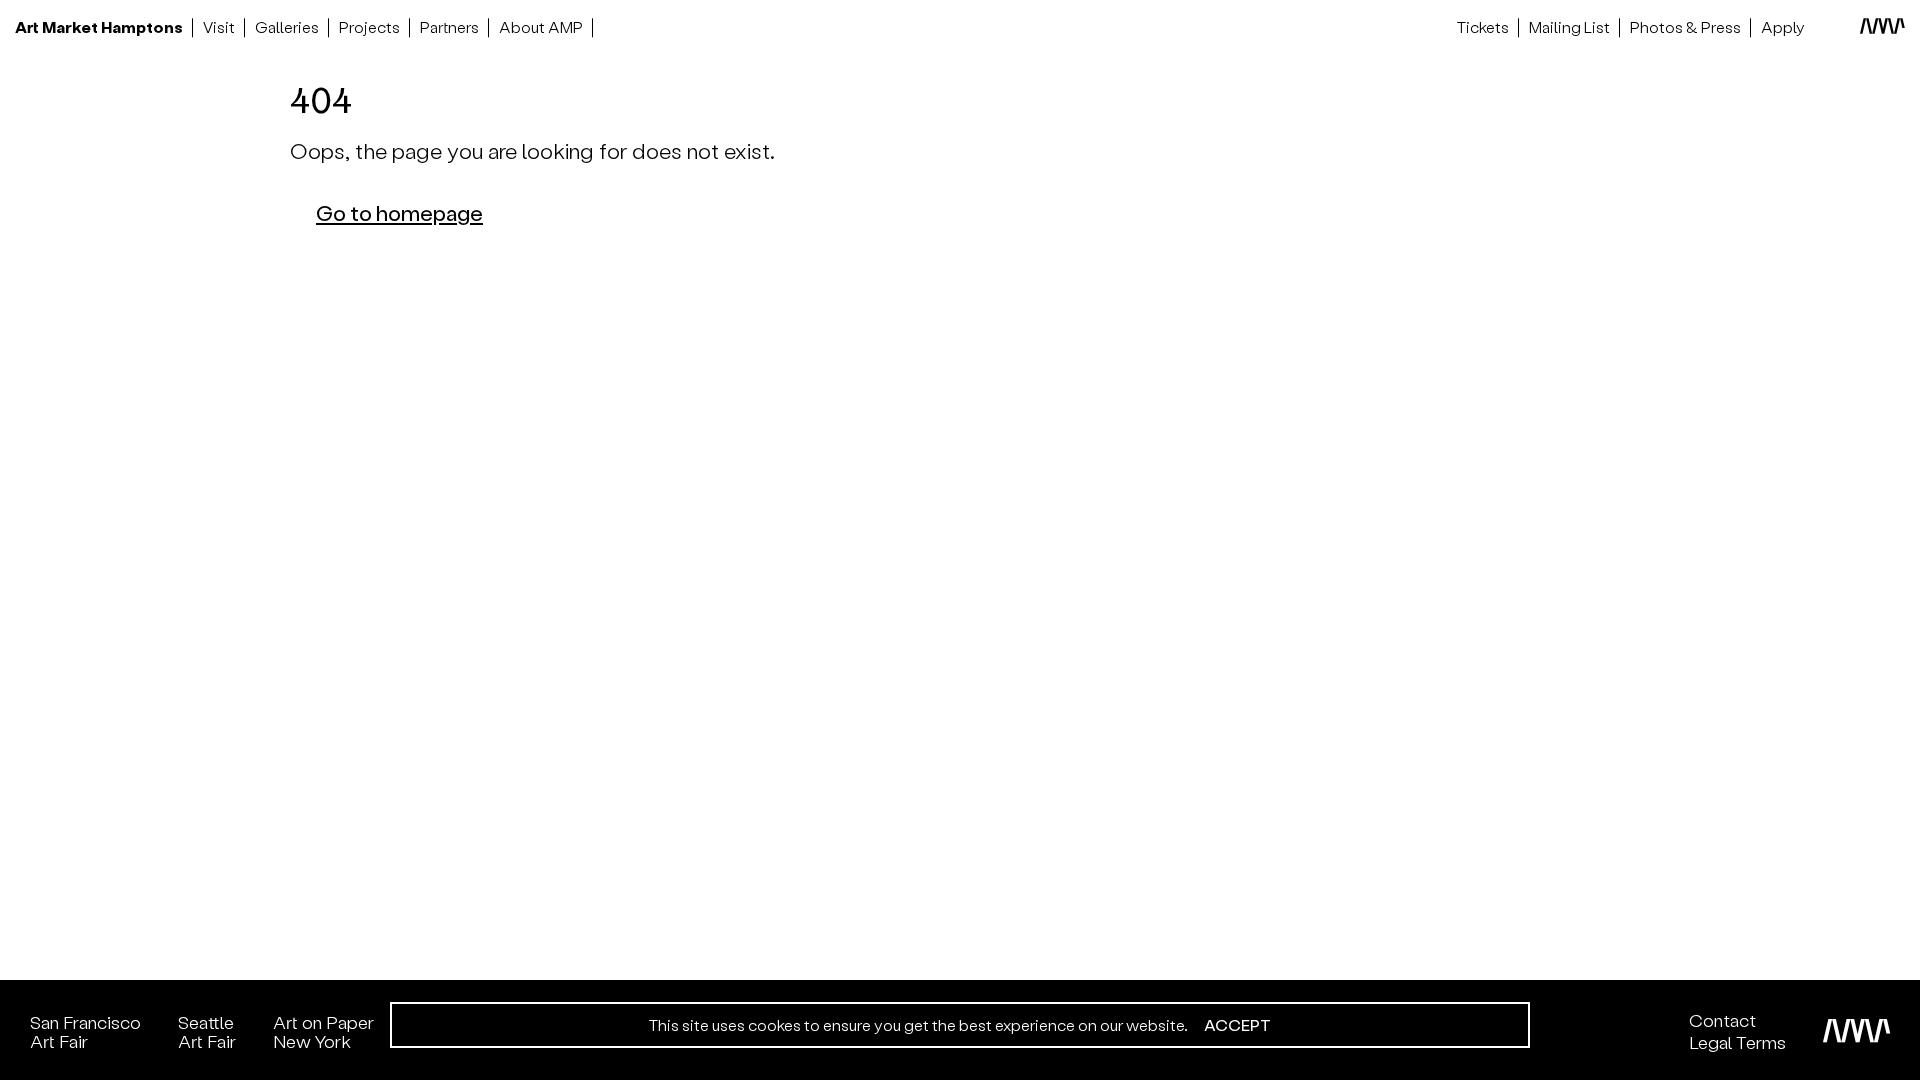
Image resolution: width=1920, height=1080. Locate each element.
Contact (1722, 1020)
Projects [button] (369, 27)
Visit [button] (219, 27)
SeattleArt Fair (207, 1031)
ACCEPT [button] (1237, 1025)
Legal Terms (1737, 1042)
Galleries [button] (287, 27)
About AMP (541, 27)
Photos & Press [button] (1685, 27)
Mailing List (1569, 27)
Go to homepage (399, 212)
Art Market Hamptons (99, 27)
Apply (1783, 27)
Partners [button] (449, 27)
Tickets (1483, 27)
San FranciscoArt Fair (85, 1031)
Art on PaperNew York (323, 1031)
